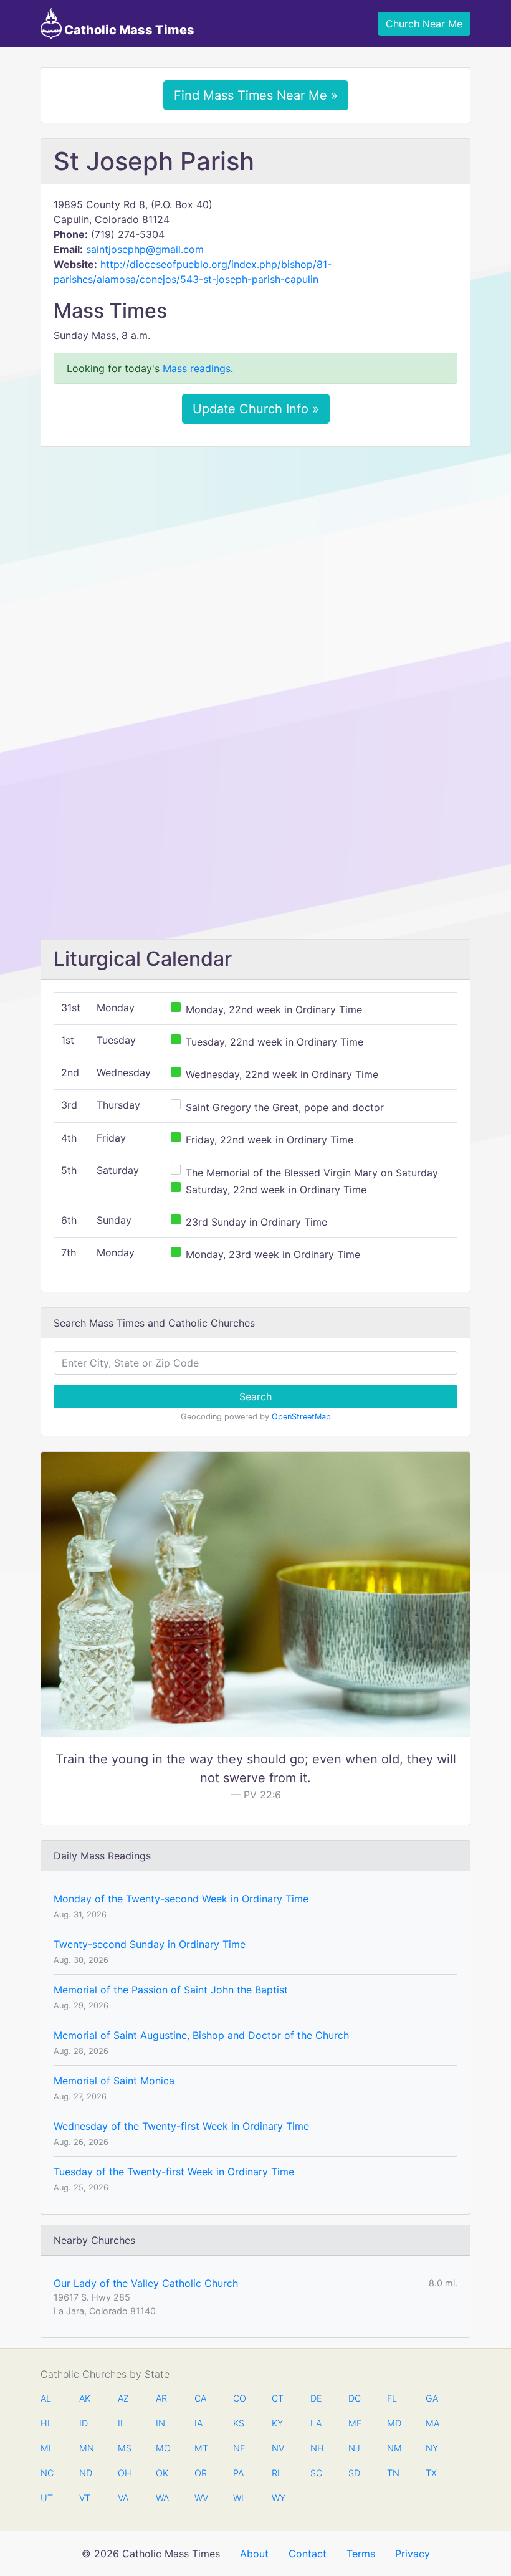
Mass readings (197, 368)
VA (123, 2498)
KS (239, 2423)
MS (124, 2448)
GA (432, 2398)
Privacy (413, 2554)
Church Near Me (424, 24)
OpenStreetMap (301, 1417)
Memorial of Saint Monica (114, 2081)
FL (392, 2398)
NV (278, 2448)
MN (85, 2448)
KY (277, 2423)
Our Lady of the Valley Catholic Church (146, 2283)
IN (160, 2423)
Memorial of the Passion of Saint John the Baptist (171, 1990)
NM (393, 2448)
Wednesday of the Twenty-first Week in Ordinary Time (181, 2126)
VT (85, 2498)
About (254, 2554)
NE (239, 2448)
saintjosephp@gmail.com (145, 249)
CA (200, 2398)
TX (431, 2473)
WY (278, 2498)
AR (161, 2398)
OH (124, 2473)
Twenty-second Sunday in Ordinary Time (150, 1944)
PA (238, 2473)
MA (432, 2423)
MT (201, 2448)
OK (162, 2473)
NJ (354, 2448)
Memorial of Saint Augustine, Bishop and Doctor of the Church (201, 2035)
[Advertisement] (255, 549)
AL (46, 2398)
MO (162, 2448)
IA (198, 2423)
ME (355, 2423)
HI (45, 2423)
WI (238, 2498)
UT (47, 2498)
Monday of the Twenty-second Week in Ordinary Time (181, 1899)
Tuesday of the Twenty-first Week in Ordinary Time (174, 2172)
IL (122, 2423)
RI (276, 2473)
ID (84, 2423)
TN (393, 2473)
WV (201, 2498)
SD (354, 2473)
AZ (123, 2398)
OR (201, 2473)
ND (85, 2473)
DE (316, 2398)
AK (85, 2398)
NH (317, 2448)
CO (239, 2398)
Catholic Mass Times (128, 30)
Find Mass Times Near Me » (256, 95)
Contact (308, 2554)
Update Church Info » (256, 409)
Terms (361, 2554)
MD (393, 2423)
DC (355, 2398)
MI (46, 2448)
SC (316, 2473)
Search (255, 1396)
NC (47, 2473)
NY (432, 2448)
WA (162, 2498)
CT (278, 2398)
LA (316, 2423)
